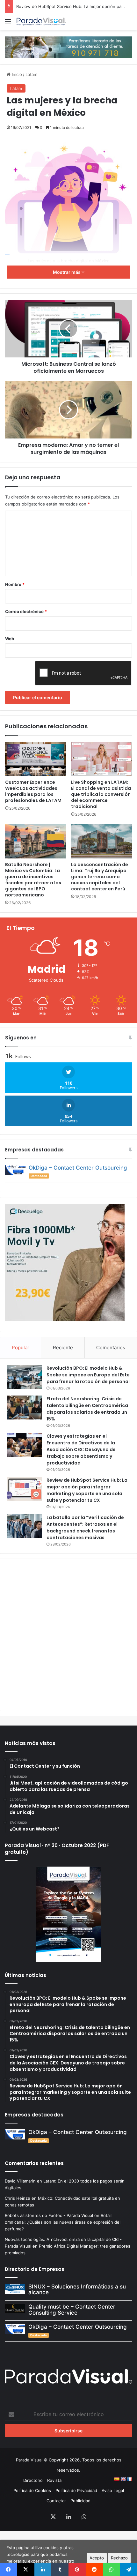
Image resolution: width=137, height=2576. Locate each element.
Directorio (33, 2480)
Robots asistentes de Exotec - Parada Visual (49, 2215)
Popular (21, 1348)
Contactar (56, 2501)
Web (10, 639)
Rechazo (119, 2558)
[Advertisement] (68, 1634)
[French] (129, 2479)
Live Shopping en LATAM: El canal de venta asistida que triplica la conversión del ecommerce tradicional (101, 794)
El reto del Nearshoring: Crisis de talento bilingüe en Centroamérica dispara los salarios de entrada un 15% (87, 1409)
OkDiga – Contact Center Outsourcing (78, 1168)
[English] (123, 2479)
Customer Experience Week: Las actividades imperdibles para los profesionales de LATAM (33, 791)
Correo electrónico (26, 611)
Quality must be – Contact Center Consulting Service (72, 2310)
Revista (54, 2480)
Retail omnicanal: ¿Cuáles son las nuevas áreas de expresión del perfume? (63, 2222)
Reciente (63, 1348)
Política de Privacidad (76, 2490)
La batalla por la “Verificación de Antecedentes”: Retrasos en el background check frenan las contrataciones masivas (85, 1528)
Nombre (15, 584)
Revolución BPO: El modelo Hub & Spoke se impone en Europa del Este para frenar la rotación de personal (88, 1375)
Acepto (97, 2558)
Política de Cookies (32, 2490)
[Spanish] (117, 2479)
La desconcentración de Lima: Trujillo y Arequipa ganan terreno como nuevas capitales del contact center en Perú (100, 877)
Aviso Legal (113, 2490)
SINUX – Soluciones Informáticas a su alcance (77, 2290)
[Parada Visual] (41, 22)
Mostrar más (67, 272)
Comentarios (111, 1348)
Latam (31, 74)
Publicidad (80, 2501)
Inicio (16, 74)
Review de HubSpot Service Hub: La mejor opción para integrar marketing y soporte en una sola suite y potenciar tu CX (87, 1490)
